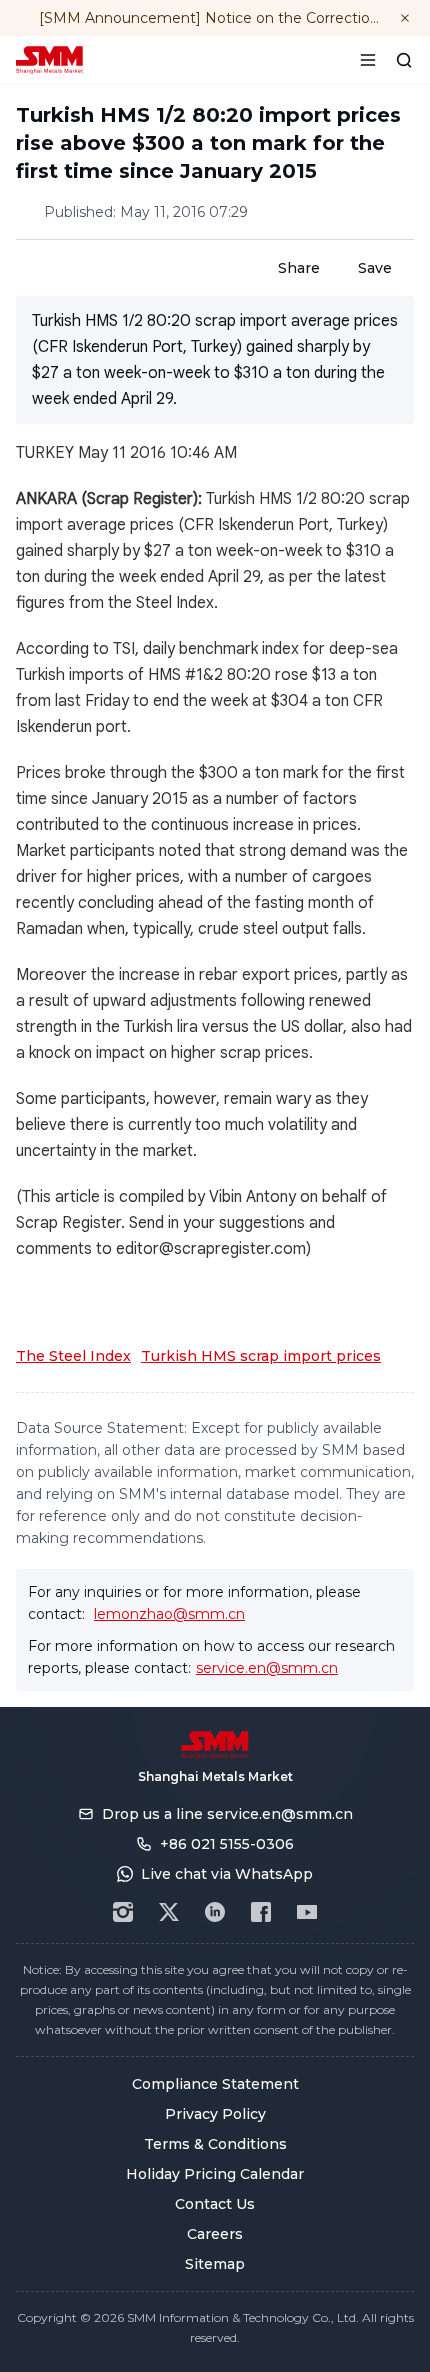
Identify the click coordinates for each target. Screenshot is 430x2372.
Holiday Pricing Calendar (215, 2174)
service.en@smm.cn (267, 1668)
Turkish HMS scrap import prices (261, 1356)
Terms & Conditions (215, 2144)
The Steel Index (73, 1356)
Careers (215, 2234)
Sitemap (215, 2264)
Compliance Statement (215, 2084)
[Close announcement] (405, 18)
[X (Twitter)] (169, 1912)
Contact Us (215, 2204)
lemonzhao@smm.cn (169, 1614)
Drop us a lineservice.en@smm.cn (227, 1814)
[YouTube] (307, 1912)
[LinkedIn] (215, 1912)
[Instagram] (123, 1912)
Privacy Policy (215, 2114)
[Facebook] (261, 1912)
